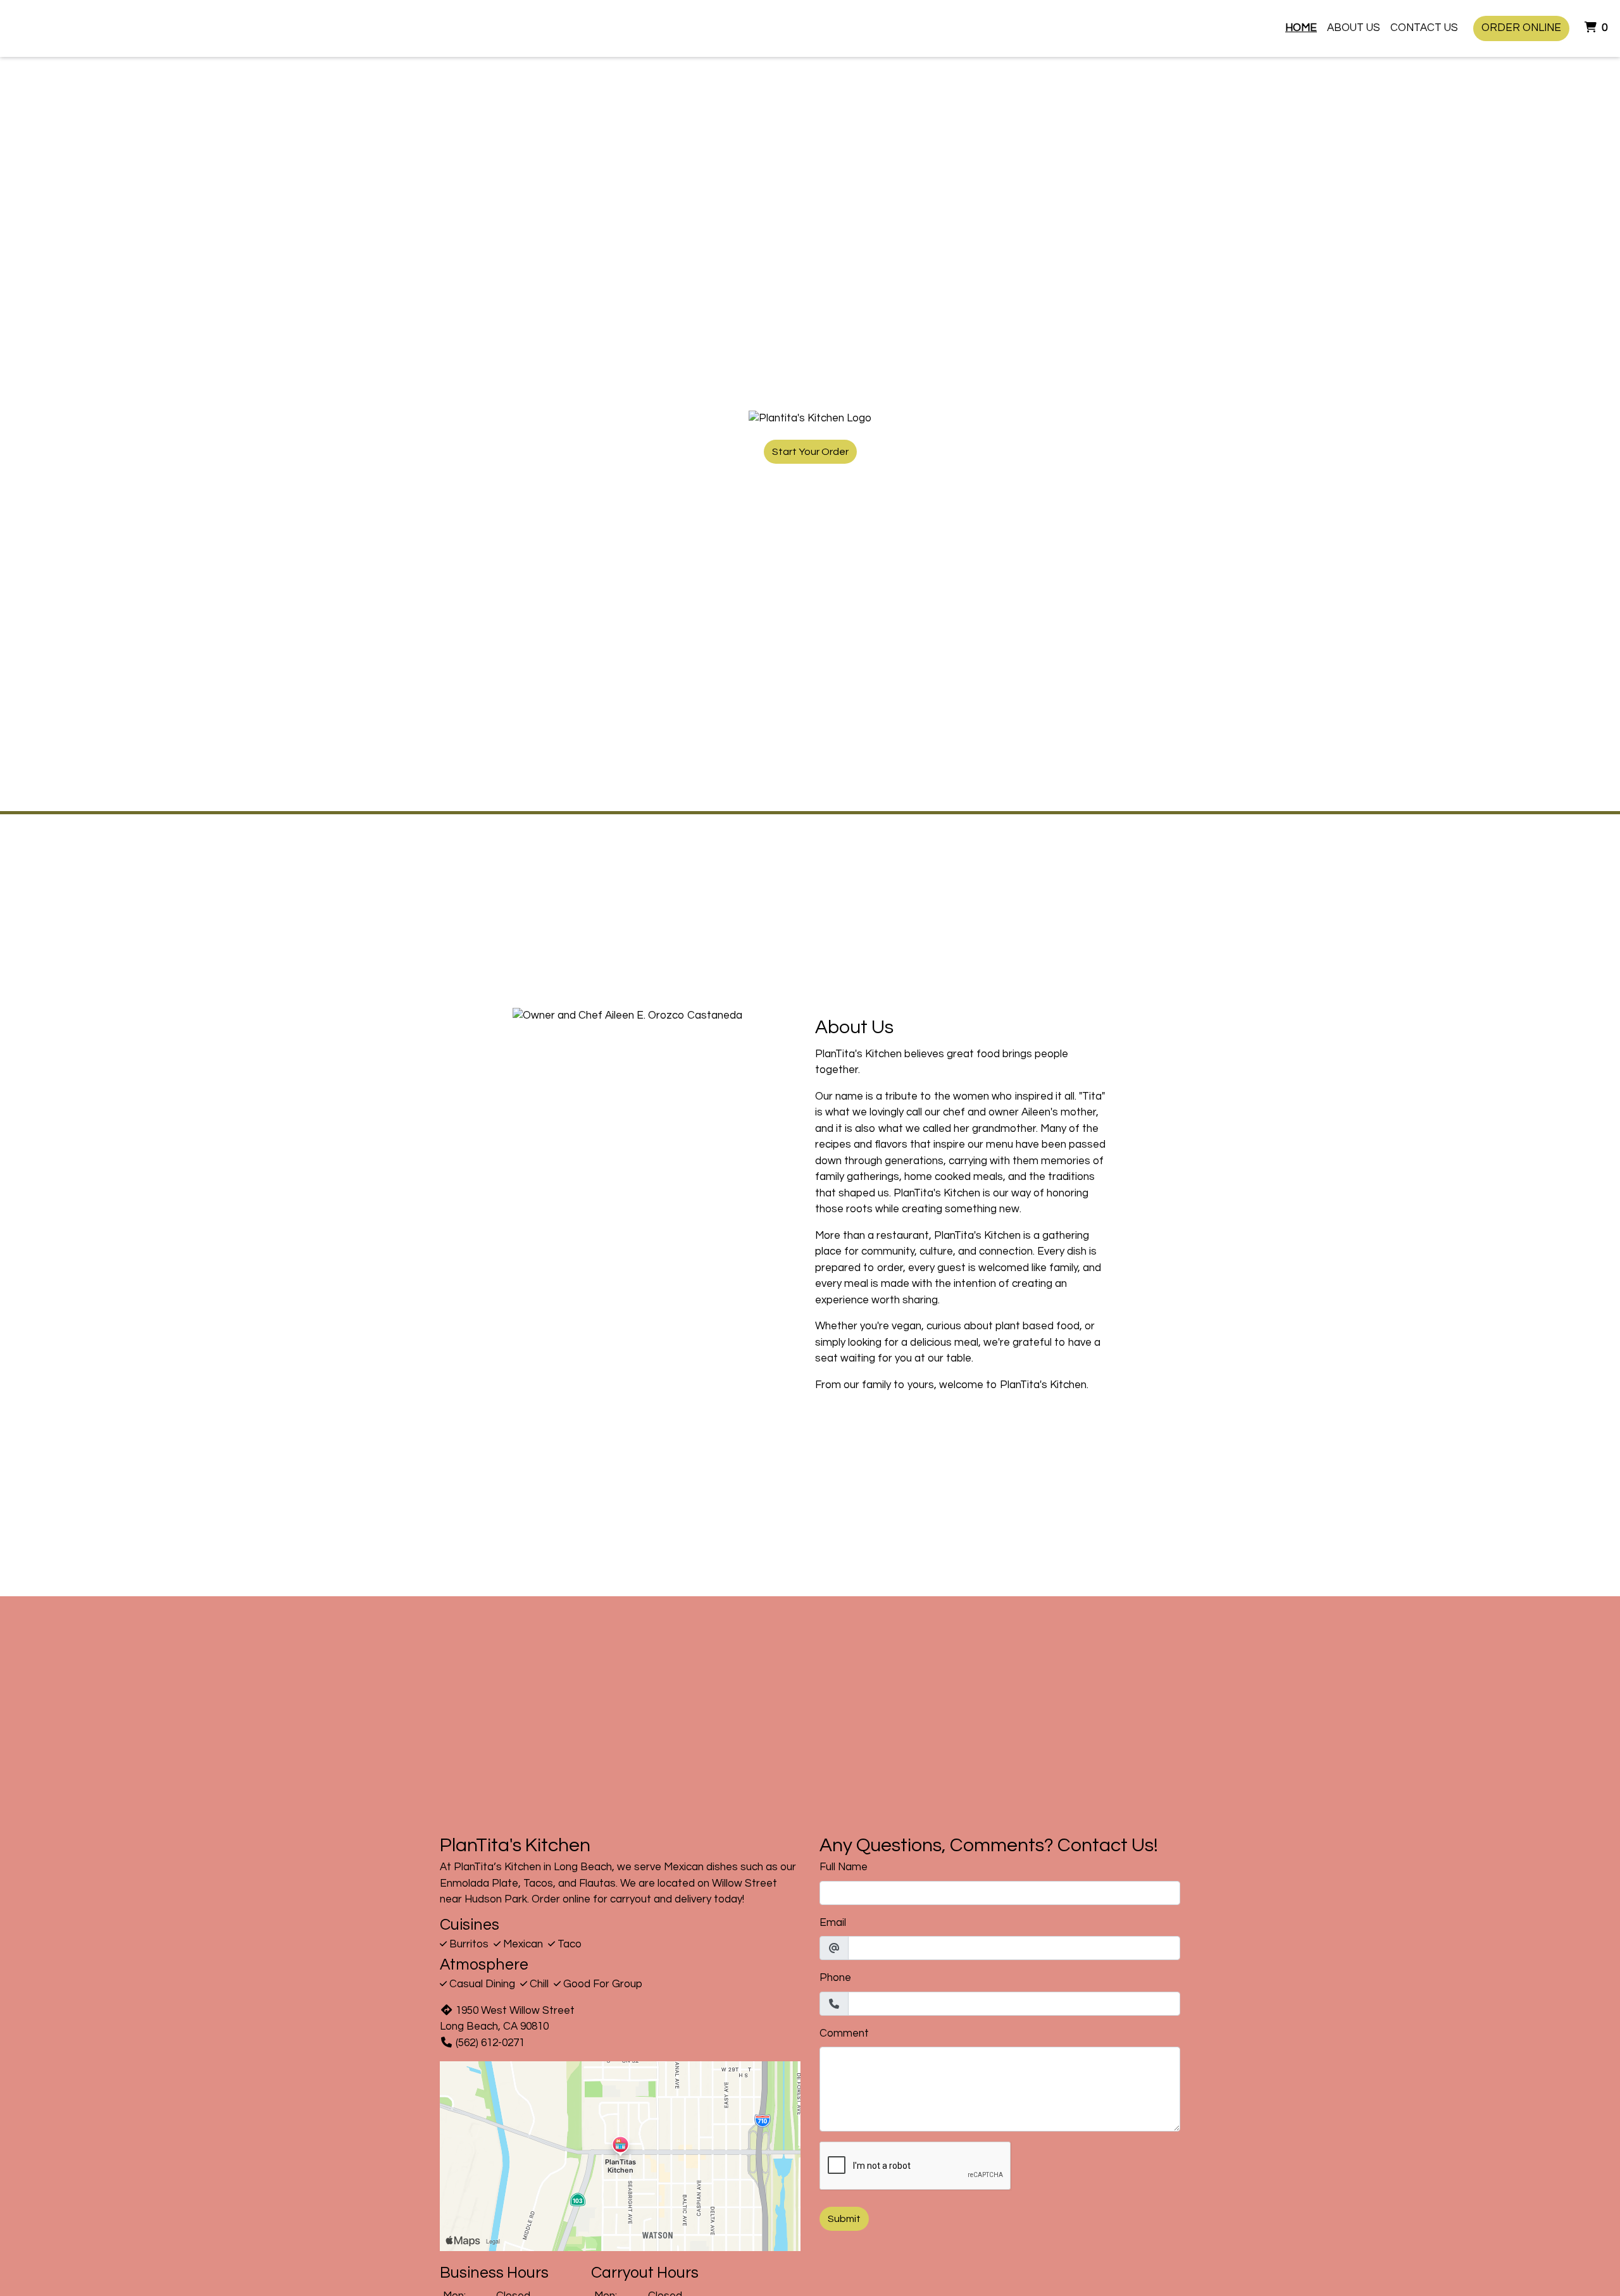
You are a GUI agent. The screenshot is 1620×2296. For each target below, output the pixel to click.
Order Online (1521, 28)
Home (1301, 28)
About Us (1354, 28)
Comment (844, 2033)
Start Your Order (810, 452)
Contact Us (1424, 28)
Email (833, 1923)
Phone (835, 1978)
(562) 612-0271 (490, 2043)
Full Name (844, 1867)
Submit (844, 2219)
